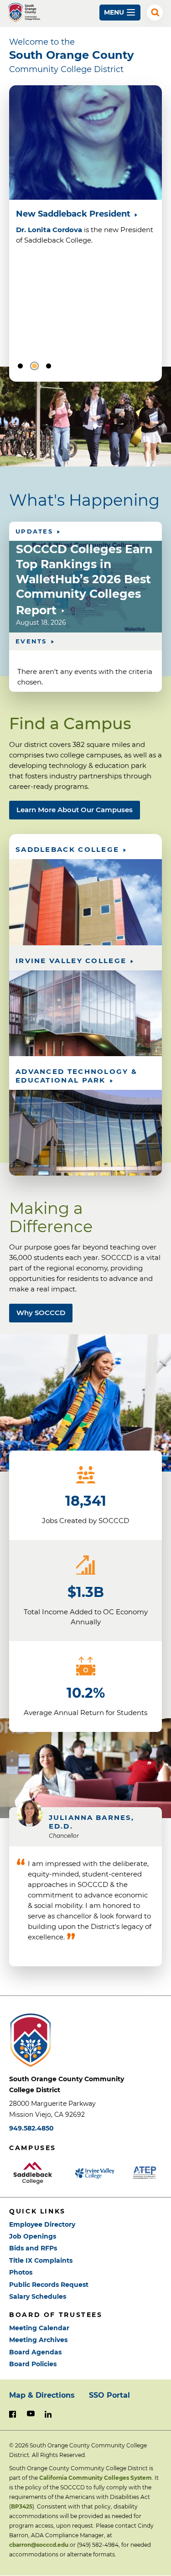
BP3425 (22, 2506)
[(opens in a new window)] (37, 2173)
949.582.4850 (31, 2128)
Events (31, 641)
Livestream (36, 347)
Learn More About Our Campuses (75, 810)
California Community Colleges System (96, 2478)
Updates (34, 531)
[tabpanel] (85, 180)
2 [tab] (34, 366)
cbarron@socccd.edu (39, 2545)
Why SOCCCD (41, 1313)
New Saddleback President (73, 214)
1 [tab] (20, 366)
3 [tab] (49, 366)
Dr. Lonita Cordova (49, 230)
